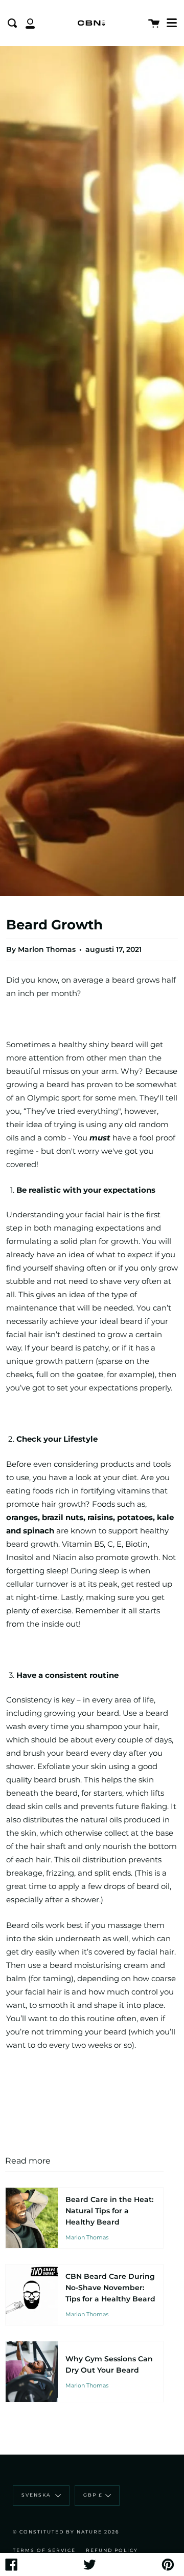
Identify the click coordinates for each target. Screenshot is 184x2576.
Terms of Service (44, 2550)
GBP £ (93, 2495)
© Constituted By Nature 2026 (66, 2532)
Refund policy (112, 2550)
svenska (37, 2495)
